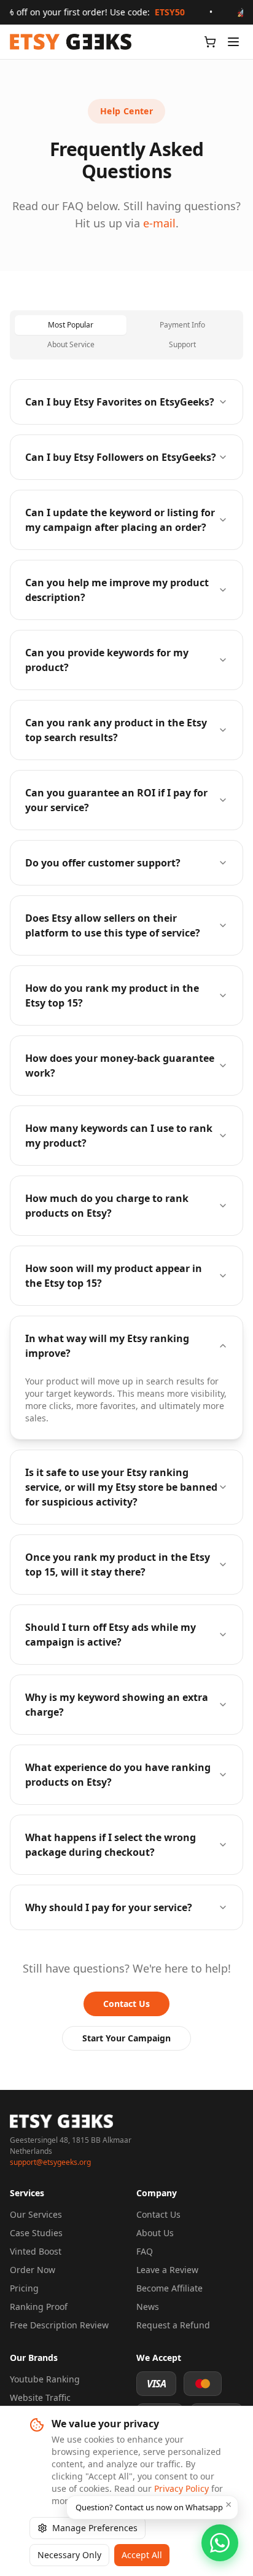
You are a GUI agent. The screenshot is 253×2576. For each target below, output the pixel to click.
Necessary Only (69, 2555)
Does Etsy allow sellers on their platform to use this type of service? (113, 925)
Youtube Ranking (45, 2379)
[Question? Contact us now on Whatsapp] (220, 2543)
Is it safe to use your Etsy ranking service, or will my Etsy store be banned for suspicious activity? (121, 1487)
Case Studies (36, 2233)
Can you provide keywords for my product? (107, 660)
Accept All (142, 2555)
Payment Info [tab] (182, 325)
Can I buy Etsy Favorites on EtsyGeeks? (120, 402)
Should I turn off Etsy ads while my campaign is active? (111, 1635)
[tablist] (126, 335)
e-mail (159, 223)
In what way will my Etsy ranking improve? (107, 1346)
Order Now (33, 2270)
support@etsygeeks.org (50, 2162)
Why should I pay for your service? (109, 1907)
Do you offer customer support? (103, 863)
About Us (155, 2233)
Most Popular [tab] (71, 325)
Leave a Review (167, 2270)
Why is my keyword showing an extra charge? (117, 1705)
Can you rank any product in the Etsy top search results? (116, 730)
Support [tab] (182, 344)
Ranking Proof (39, 2307)
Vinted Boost (36, 2251)
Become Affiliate (169, 2288)
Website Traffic (40, 2397)
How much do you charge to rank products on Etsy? (107, 1206)
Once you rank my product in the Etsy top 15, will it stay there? (118, 1565)
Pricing (24, 2288)
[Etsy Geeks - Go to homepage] (71, 42)
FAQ (145, 2251)
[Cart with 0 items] (210, 42)
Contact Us (126, 2004)
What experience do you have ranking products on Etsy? (118, 1775)
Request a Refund (173, 2325)
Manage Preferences (95, 2528)
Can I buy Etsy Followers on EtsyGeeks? (121, 457)
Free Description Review (59, 2325)
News (148, 2307)
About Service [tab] (71, 344)
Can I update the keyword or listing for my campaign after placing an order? (120, 520)
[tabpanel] (126, 1155)
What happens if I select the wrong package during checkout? (111, 1845)
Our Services (36, 2214)
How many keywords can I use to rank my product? (119, 1136)
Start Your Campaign (126, 2038)
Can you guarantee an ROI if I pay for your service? (116, 800)
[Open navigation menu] (233, 42)
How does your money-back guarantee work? (120, 1066)
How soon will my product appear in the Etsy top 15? (114, 1276)
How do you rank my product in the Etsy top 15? (112, 995)
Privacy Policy (181, 2488)
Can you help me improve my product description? (117, 590)
